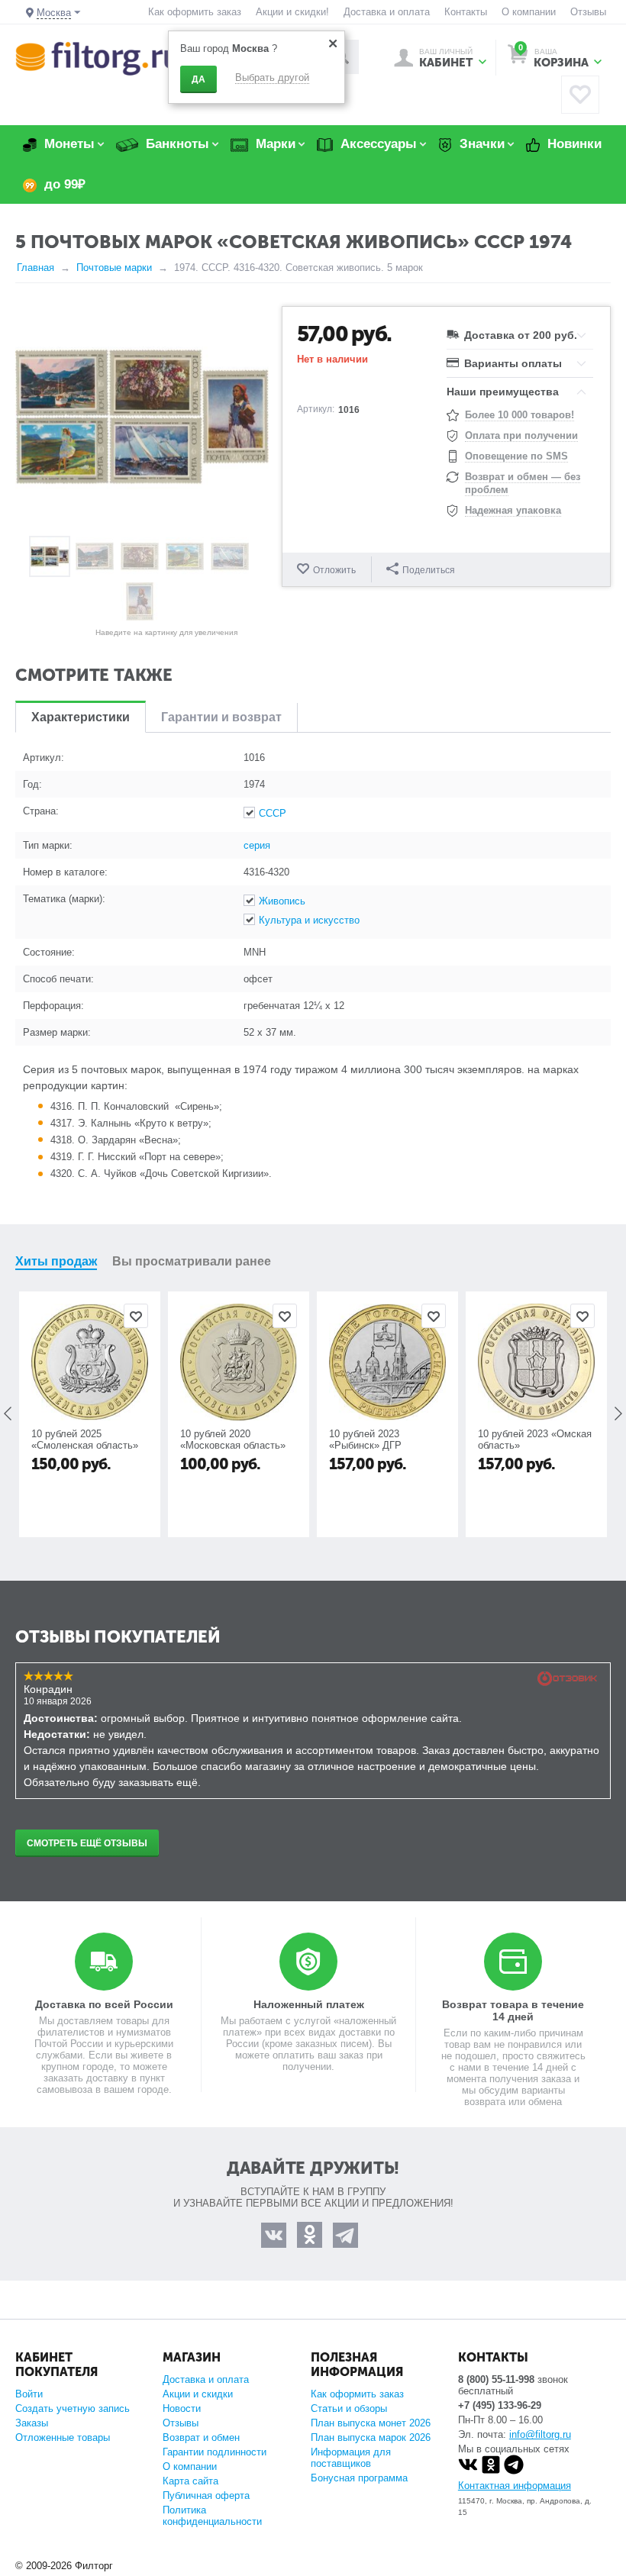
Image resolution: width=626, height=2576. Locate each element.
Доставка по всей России (104, 2004)
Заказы (32, 2423)
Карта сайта (190, 2481)
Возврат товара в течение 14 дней (513, 2010)
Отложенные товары (63, 2437)
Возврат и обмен (201, 2437)
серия (257, 845)
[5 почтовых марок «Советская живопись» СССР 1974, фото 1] (142, 417)
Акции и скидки (198, 2394)
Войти (29, 2394)
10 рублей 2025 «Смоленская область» (85, 1440)
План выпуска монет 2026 (371, 2423)
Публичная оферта (206, 2495)
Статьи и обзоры (349, 2408)
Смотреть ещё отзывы (87, 1843)
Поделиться (429, 570)
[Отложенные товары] (580, 95)
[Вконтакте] (468, 2471)
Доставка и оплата (387, 12)
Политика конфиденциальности (212, 2516)
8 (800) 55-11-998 (496, 2379)
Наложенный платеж (309, 2004)
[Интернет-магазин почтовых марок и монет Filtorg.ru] (97, 58)
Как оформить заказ (195, 12)
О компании (529, 12)
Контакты (466, 12)
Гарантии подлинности (215, 2452)
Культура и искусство (309, 920)
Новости (182, 2408)
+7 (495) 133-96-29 (500, 2405)
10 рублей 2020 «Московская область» (233, 1440)
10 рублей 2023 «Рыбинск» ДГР (365, 1440)
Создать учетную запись (73, 2408)
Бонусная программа (359, 2478)
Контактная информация (515, 2486)
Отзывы (588, 12)
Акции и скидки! (292, 12)
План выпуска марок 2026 (371, 2437)
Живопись (282, 901)
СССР (273, 813)
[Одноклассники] (491, 2471)
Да (198, 79)
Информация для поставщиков (351, 2458)
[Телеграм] (514, 2471)
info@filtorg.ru (540, 2434)
